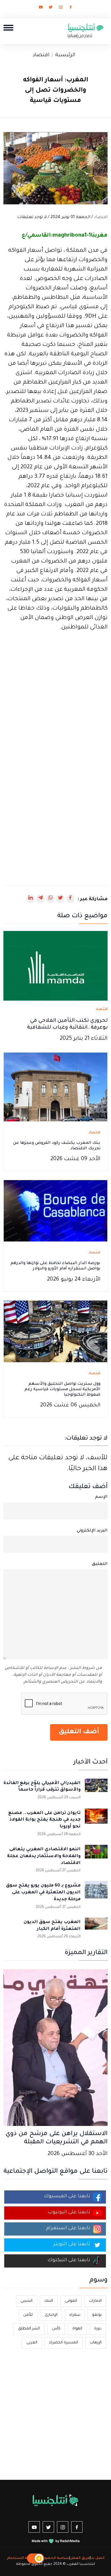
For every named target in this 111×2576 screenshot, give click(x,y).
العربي (32, 2343)
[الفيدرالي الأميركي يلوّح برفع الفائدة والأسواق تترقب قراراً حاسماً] (96, 1790)
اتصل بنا (97, 2558)
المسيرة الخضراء (64, 2343)
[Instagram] (61, 8)
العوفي (71, 2301)
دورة (98, 2329)
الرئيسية (65, 55)
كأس (56, 2329)
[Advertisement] (55, 699)
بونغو (97, 2315)
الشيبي (26, 2301)
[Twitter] (51, 8)
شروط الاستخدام (21, 2558)
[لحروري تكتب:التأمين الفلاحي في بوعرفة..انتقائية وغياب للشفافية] (55, 966)
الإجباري (51, 2315)
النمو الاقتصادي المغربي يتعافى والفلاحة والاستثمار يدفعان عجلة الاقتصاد (44, 1856)
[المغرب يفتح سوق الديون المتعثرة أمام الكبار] (96, 1929)
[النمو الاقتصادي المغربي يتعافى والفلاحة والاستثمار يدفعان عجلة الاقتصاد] (96, 1856)
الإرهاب (96, 2343)
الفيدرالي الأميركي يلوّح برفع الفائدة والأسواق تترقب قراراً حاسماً (42, 1787)
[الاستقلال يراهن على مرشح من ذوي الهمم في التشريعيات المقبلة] (55, 2048)
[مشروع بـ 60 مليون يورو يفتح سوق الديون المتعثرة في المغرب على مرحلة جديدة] (96, 1892)
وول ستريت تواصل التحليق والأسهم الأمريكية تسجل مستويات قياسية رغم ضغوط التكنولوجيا (62, 1390)
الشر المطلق (29, 2329)
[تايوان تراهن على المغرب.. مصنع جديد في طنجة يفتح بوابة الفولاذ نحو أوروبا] (96, 1820)
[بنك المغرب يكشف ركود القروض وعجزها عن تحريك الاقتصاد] (55, 1087)
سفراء (75, 2315)
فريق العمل (80, 2558)
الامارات (95, 2301)
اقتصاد (41, 55)
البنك (49, 2301)
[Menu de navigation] (8, 28)
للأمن (28, 2315)
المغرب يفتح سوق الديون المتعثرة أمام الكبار (52, 1926)
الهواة (77, 2329)
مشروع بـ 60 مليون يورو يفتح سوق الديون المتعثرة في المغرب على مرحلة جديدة (43, 1893)
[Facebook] (71, 8)
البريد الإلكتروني (92, 1531)
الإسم (101, 1497)
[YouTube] (41, 8)
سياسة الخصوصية (53, 2558)
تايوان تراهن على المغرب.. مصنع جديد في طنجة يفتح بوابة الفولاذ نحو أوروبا (44, 1820)
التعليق (100, 1564)
